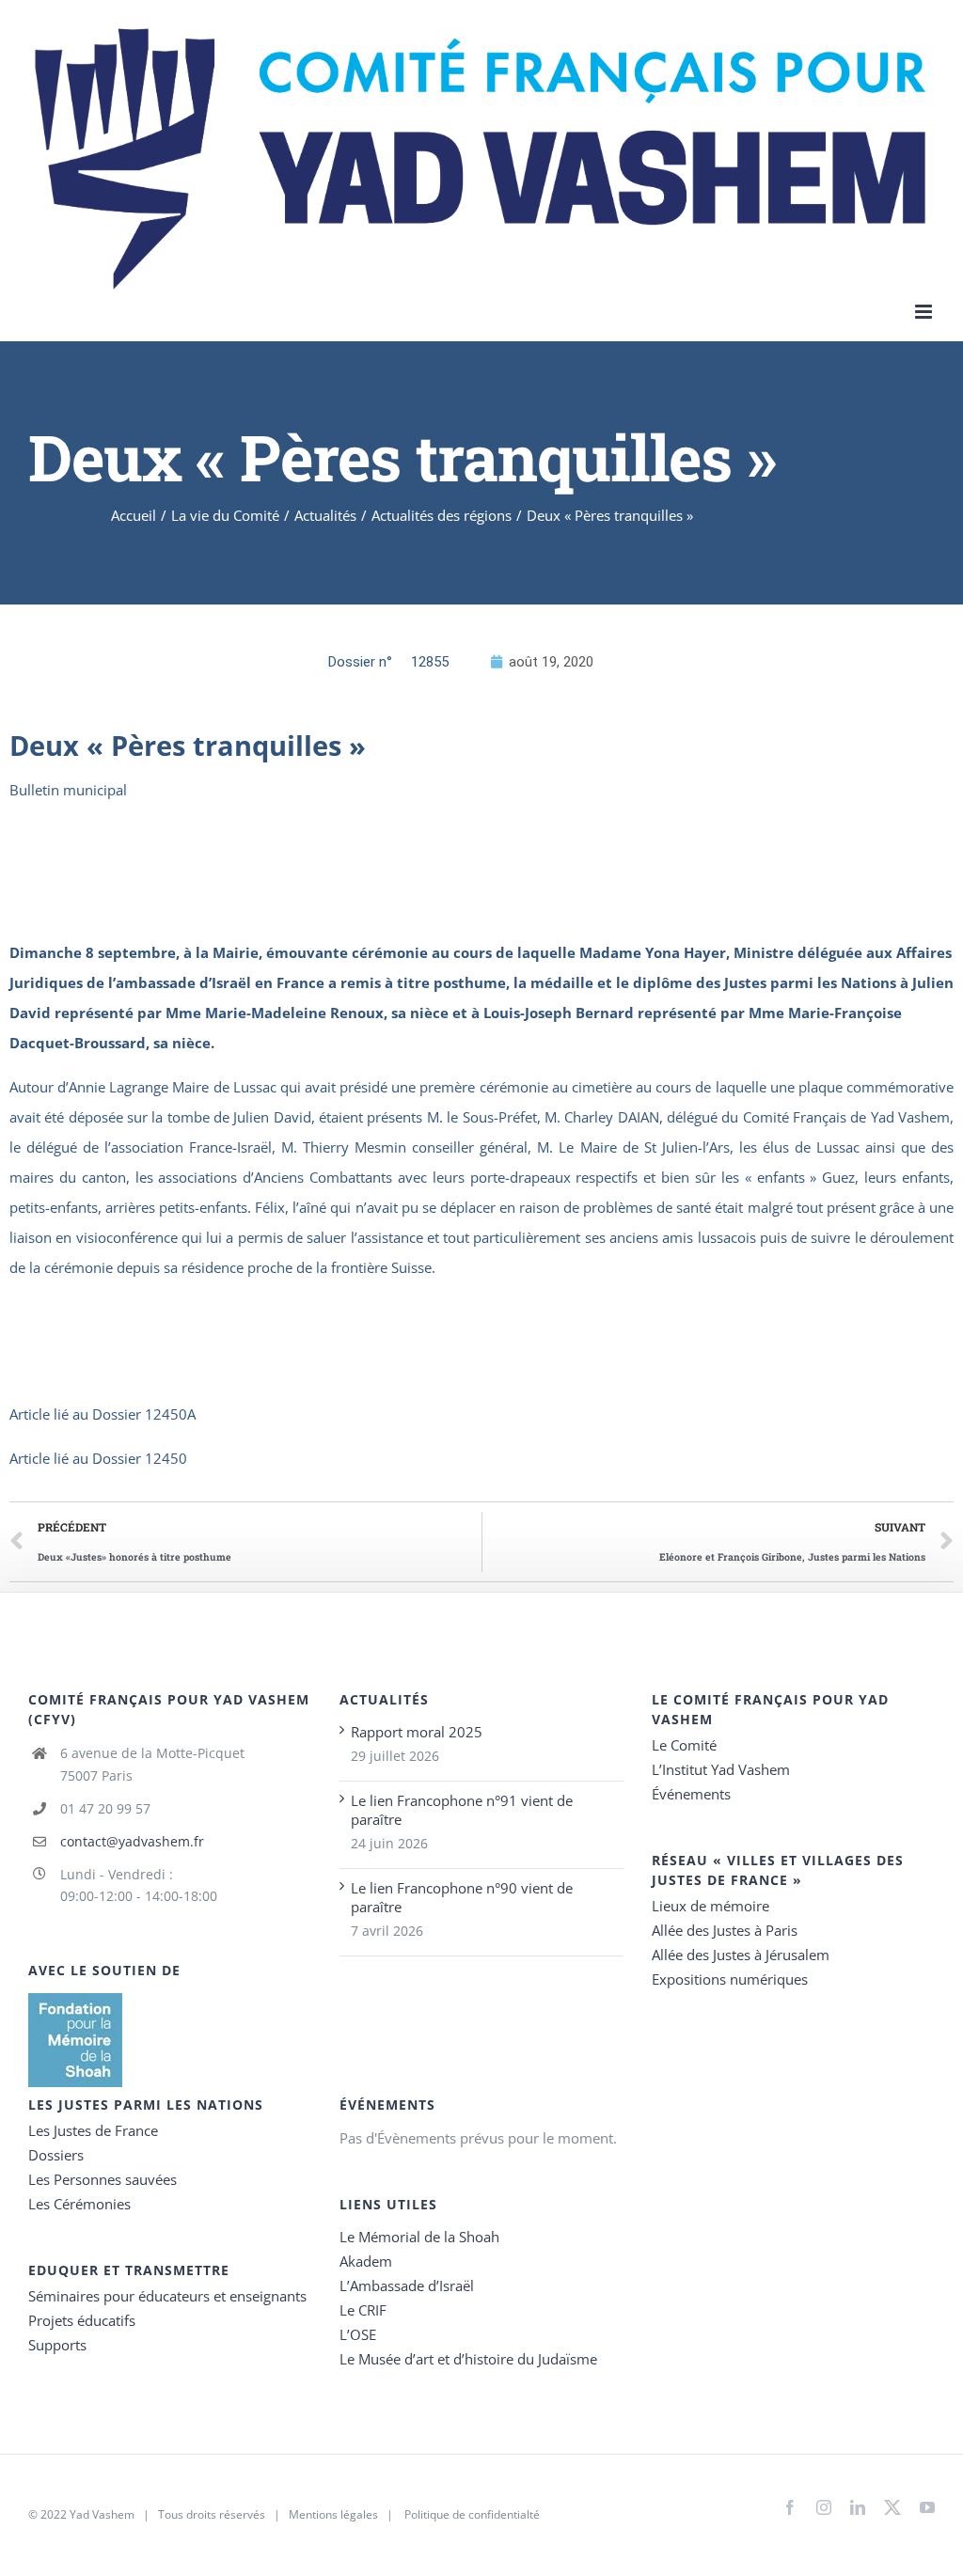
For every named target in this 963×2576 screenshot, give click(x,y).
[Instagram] (824, 2507)
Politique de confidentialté (472, 2514)
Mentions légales (333, 2514)
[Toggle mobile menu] (925, 312)
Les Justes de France (93, 2130)
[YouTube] (927, 2507)
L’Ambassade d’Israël (407, 2285)
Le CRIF (363, 2310)
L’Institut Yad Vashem (721, 1769)
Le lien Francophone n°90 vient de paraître (462, 1897)
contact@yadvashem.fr (132, 1841)
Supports (57, 2345)
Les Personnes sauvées (103, 2179)
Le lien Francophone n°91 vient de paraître (462, 1810)
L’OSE (358, 2334)
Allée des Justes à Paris (725, 1930)
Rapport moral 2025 (417, 1732)
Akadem (366, 2261)
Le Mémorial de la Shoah (419, 2237)
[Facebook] (790, 2507)
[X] (892, 2504)
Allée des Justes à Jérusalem (741, 1955)
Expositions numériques (730, 1979)
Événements (691, 1794)
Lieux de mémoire (710, 1906)
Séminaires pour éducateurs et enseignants (167, 2296)
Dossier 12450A (144, 1414)
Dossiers (56, 2155)
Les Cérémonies (79, 2204)
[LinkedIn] (858, 2507)
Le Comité (684, 1745)
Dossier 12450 (140, 1458)
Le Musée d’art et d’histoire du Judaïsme (468, 2359)
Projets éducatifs (82, 2320)
